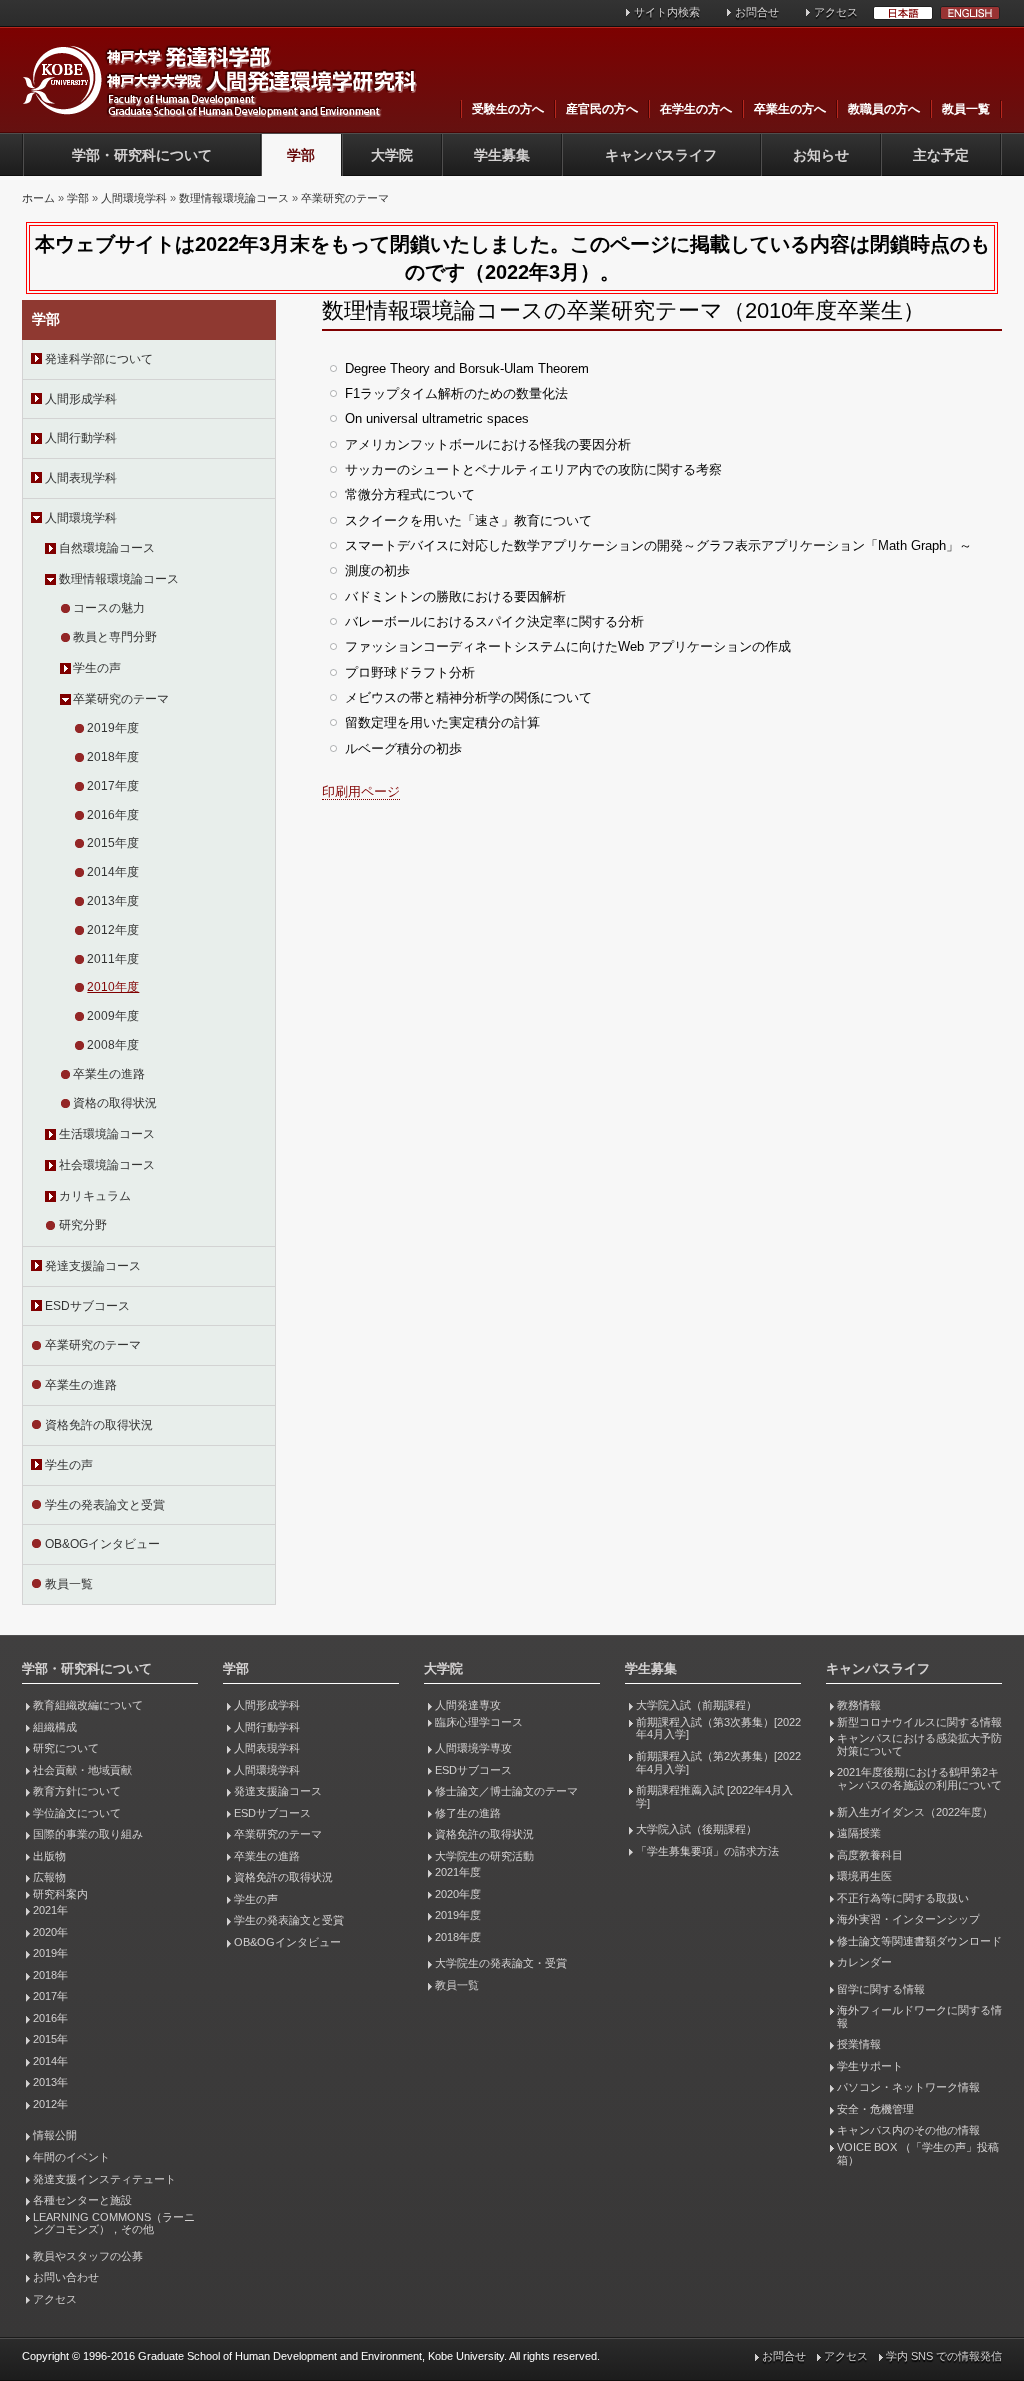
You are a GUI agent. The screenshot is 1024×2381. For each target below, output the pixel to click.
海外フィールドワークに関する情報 (919, 2016)
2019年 (50, 1953)
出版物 (49, 1856)
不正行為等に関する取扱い (903, 1898)
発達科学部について (99, 359)
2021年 (50, 1910)
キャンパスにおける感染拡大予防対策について (919, 1744)
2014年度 (113, 872)
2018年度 (113, 757)
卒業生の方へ (790, 109)
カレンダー (864, 1962)
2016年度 (113, 815)
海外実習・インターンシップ (908, 1919)
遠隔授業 (859, 1833)
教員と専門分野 (115, 637)
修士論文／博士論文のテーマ (506, 1791)
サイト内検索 (667, 12)
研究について (66, 1748)
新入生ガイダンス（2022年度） (915, 1812)
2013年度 (113, 901)
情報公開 (55, 2135)
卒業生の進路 (109, 1074)
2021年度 (458, 1872)
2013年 (50, 2082)
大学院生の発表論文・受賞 (501, 1963)
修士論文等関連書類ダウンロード (919, 1941)
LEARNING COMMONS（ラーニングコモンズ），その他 (114, 2223)
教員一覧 (966, 109)
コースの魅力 (109, 608)
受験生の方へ (508, 109)
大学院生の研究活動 (484, 1856)
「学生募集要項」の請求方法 (707, 1851)
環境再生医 (864, 1876)
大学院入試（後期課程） (696, 1829)
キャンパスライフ (661, 155)
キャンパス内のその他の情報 (908, 2130)
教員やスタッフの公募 (88, 2256)
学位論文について (77, 1813)
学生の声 (97, 668)
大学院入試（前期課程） (696, 1705)
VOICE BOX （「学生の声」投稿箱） (918, 2153)
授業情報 (859, 2044)
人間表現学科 (81, 478)
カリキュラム (95, 1196)
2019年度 (113, 728)
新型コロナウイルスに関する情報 (919, 1722)
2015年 (50, 2039)
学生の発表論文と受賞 (105, 1505)
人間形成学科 (81, 399)
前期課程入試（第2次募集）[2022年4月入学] (718, 1762)
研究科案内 (60, 1894)
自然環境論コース (107, 548)
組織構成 (55, 1727)
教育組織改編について (88, 1705)
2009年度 (113, 1016)
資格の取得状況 (115, 1103)
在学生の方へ (696, 109)
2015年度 (113, 843)
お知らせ (821, 155)
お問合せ (757, 12)
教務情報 (859, 1705)
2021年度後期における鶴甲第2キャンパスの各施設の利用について (919, 1778)
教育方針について (77, 1791)
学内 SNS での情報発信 (944, 2356)
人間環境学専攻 (473, 1748)
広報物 (49, 1877)
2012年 (50, 2104)
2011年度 (113, 959)
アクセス (836, 12)
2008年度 (113, 1045)
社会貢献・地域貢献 (82, 1770)
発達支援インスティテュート (104, 2179)
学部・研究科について (142, 155)
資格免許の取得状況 (99, 1425)
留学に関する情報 (881, 1989)
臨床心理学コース (479, 1722)
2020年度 (458, 1894)
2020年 (50, 1932)
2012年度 (113, 930)
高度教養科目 (870, 1855)
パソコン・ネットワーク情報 (908, 2087)
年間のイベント (71, 2157)
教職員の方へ (884, 109)
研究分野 (83, 1225)
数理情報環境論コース (234, 198)
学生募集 (502, 155)
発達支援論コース (93, 1266)
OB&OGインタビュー (102, 1544)
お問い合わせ (66, 2277)
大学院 (392, 155)
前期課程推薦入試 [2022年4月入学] (714, 1796)
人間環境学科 (134, 198)
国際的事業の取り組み (88, 1834)
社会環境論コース (107, 1165)
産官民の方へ (602, 109)
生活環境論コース (107, 1134)
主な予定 (941, 155)
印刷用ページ (361, 791)
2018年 (50, 1975)
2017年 (50, 1996)
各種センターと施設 (82, 2200)
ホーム (38, 198)
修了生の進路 (468, 1813)
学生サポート (870, 2066)
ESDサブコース (87, 1306)
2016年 (50, 2018)
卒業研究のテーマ (345, 198)
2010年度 (113, 987)
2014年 (50, 2061)
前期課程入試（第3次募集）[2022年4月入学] (718, 1728)
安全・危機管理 (875, 2109)
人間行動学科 (81, 438)
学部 (301, 155)
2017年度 (113, 786)
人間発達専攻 (468, 1705)
